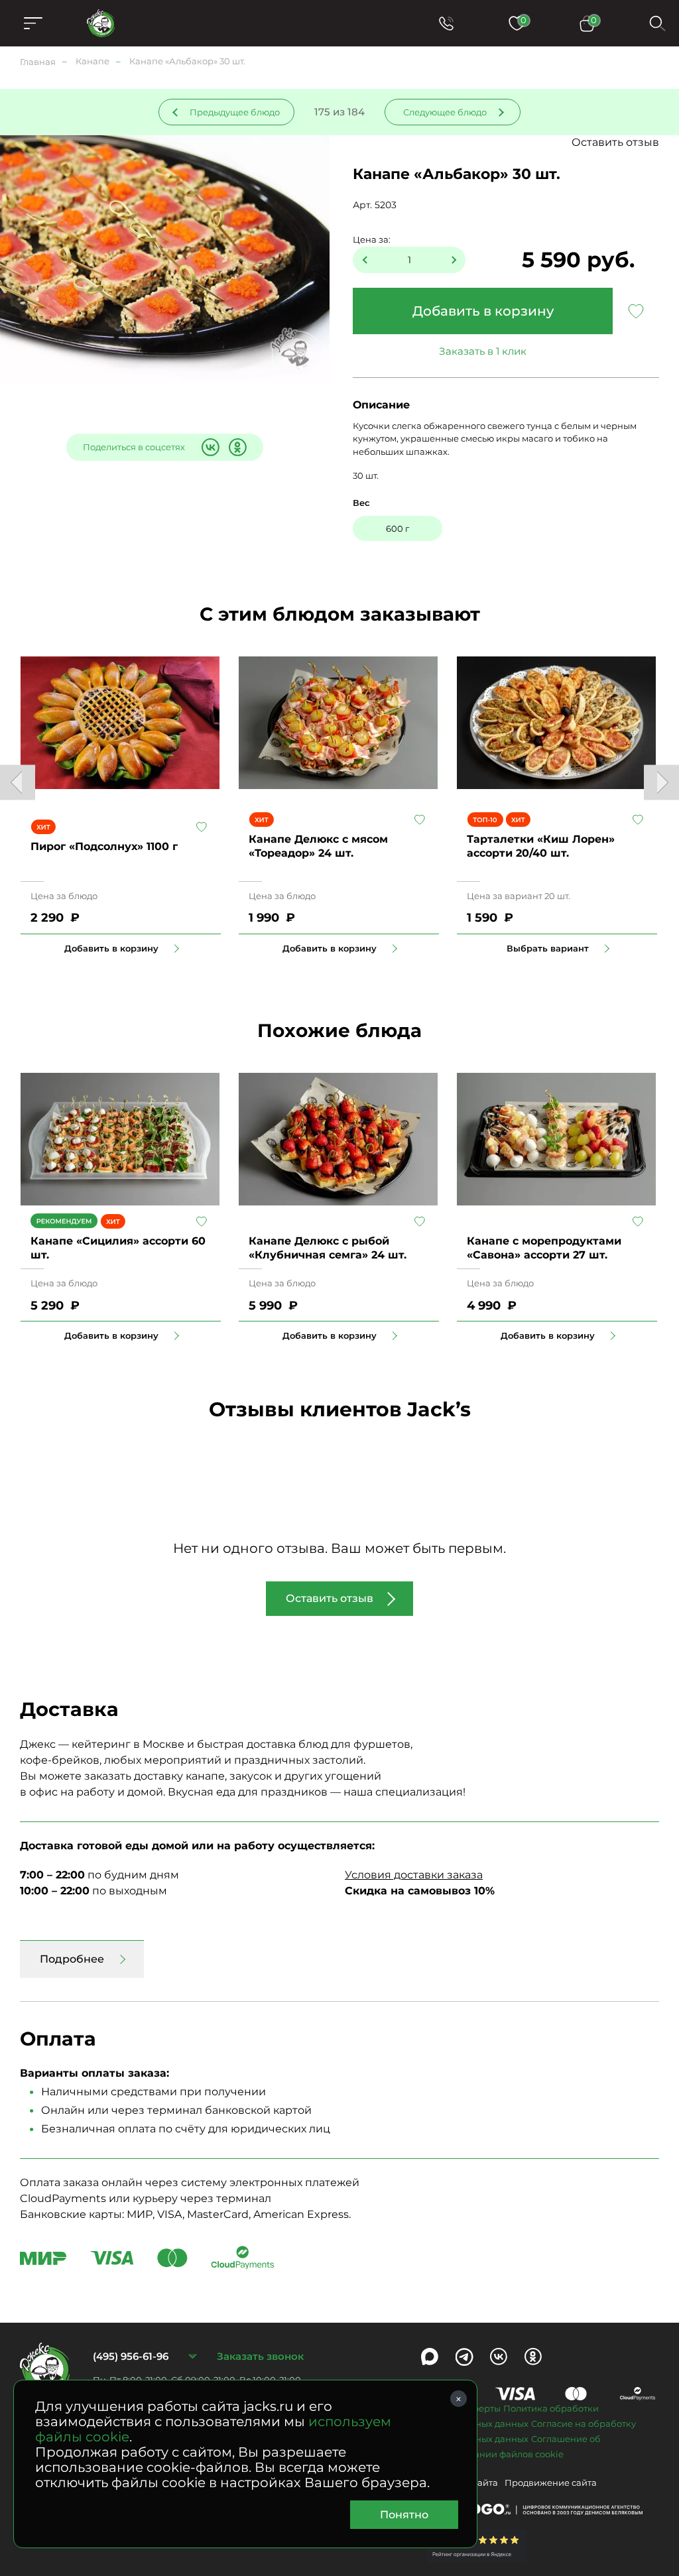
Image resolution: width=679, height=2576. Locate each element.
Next (661, 783)
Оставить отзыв (615, 142)
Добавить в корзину (483, 311)
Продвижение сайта (551, 2483)
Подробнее (72, 1959)
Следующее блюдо (445, 112)
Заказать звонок (260, 2356)
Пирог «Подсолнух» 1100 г (104, 846)
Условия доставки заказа (414, 1875)
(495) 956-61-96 (131, 2356)
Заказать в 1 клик (483, 351)
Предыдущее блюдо (235, 112)
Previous (18, 783)
